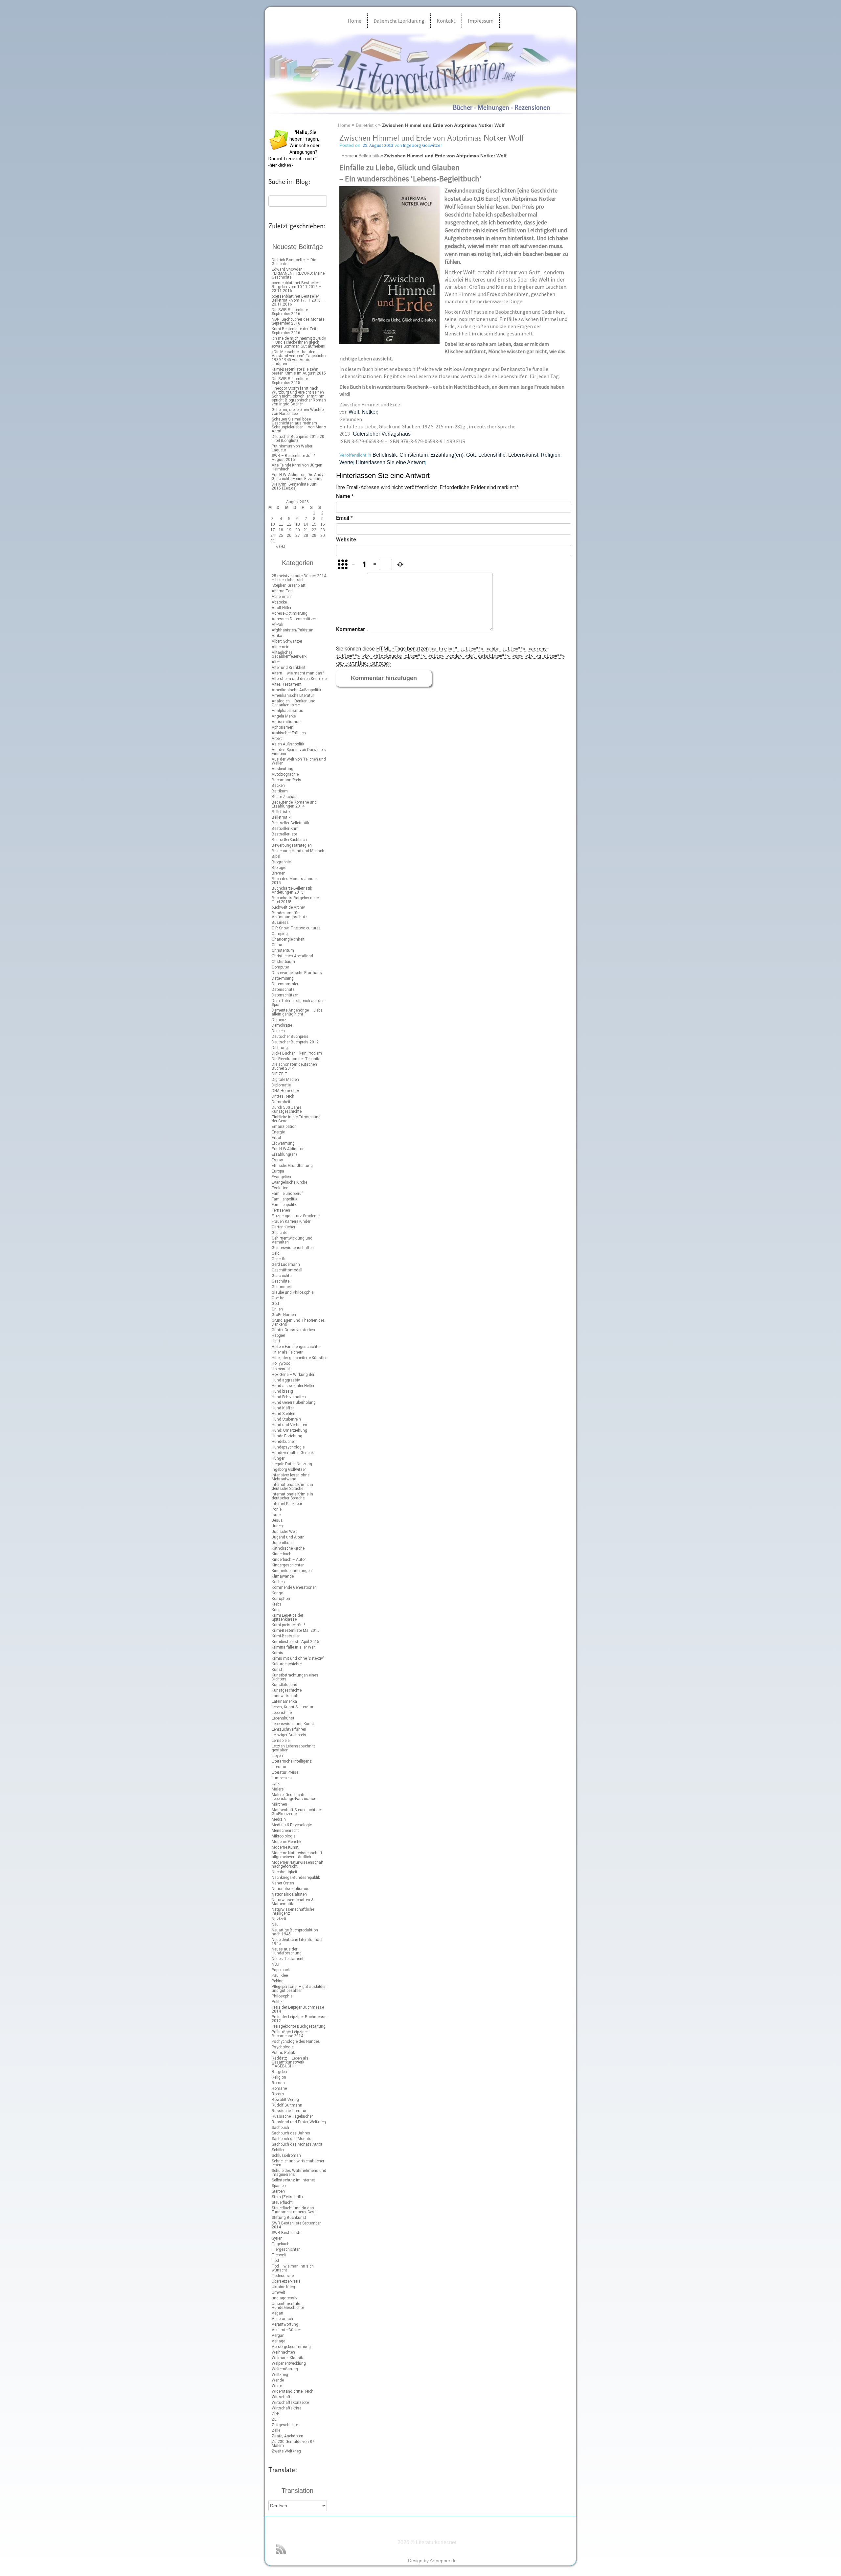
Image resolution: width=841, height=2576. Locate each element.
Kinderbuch (282, 1554)
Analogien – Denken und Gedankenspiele (294, 703)
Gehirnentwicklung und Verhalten (292, 1240)
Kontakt (446, 21)
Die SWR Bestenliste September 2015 (290, 381)
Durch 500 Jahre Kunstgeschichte (287, 1109)
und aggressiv (284, 2298)
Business (280, 923)
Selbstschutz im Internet (293, 2180)
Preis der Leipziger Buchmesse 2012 (299, 2019)
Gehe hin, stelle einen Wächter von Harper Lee (298, 412)
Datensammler (285, 984)
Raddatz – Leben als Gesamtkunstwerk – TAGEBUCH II (290, 2062)
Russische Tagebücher (292, 2116)
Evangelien (281, 1177)
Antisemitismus (286, 722)
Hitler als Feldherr (287, 1352)
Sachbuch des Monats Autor (297, 2144)
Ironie (277, 1509)
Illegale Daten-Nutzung (292, 1464)
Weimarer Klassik (287, 2358)
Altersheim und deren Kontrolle (299, 679)
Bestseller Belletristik (290, 823)
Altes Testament (287, 684)
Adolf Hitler (282, 608)
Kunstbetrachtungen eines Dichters (295, 1677)
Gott (275, 1304)
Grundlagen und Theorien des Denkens (298, 1322)
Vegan (277, 2313)
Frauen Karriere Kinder (291, 1221)
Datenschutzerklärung (399, 21)
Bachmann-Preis (286, 780)
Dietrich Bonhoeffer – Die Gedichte (294, 262)
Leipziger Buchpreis (289, 1735)
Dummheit (281, 1102)
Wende (278, 2380)
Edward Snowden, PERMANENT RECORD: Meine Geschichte (298, 273)
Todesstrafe (283, 2276)
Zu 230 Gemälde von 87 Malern (293, 2444)
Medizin (279, 1819)
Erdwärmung (283, 1143)
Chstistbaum (283, 962)
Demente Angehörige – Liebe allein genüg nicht (297, 1012)
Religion (279, 2077)
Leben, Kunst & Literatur (293, 1707)
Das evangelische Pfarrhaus (297, 973)
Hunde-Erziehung (287, 1436)
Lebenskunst (283, 1718)
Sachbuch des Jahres (291, 2133)
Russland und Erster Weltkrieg (299, 2122)
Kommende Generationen (294, 1587)
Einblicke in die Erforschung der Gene (296, 1119)
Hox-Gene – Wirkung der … (295, 1375)
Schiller (278, 2150)
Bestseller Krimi (286, 829)
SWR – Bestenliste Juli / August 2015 (293, 458)
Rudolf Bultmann (287, 2105)
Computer (280, 967)
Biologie (279, 868)
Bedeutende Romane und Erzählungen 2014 (294, 804)
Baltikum (280, 791)
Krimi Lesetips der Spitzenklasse (287, 1617)
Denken (278, 1031)
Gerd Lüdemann (286, 1265)
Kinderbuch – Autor (289, 1560)
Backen (278, 786)
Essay (277, 1160)
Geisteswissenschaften (293, 1248)
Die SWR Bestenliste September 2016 (290, 312)
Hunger (278, 1458)
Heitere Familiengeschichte (295, 1347)
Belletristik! (282, 817)
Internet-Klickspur (287, 1504)
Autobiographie (285, 774)
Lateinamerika (284, 1701)
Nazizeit (279, 1919)
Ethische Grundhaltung (292, 1166)
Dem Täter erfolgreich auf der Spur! (298, 1003)
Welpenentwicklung (289, 2363)
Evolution (280, 1188)
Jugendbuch (283, 1543)
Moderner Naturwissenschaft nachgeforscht (298, 1864)
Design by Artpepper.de (432, 2561)
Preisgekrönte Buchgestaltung (299, 2026)
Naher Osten (283, 1883)
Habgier (278, 1335)
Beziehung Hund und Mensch (298, 851)
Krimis (277, 1653)
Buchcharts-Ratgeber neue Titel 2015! (295, 900)
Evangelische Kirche (289, 1182)
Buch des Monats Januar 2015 (294, 881)
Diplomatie (281, 1085)
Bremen (279, 873)
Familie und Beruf (287, 1194)
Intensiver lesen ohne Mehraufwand (291, 1477)
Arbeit (277, 739)
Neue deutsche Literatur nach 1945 (298, 1942)
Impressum (481, 21)
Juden (277, 1526)
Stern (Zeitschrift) (287, 2197)
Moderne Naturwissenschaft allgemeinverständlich (297, 1855)
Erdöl (276, 1138)
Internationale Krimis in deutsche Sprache (292, 1487)
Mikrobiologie (284, 1836)
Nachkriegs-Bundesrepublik (296, 1878)
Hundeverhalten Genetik (293, 1453)
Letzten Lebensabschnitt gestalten (293, 1748)
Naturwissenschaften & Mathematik (293, 1902)
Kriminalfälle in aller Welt (294, 1647)
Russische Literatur (289, 2111)
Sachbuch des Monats (292, 2139)
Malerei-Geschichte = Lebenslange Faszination (294, 1797)
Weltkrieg (280, 2375)
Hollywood (281, 1363)
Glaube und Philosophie (293, 1292)
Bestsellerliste (284, 834)
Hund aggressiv (286, 1380)
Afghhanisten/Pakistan (293, 630)
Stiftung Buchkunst (289, 2218)
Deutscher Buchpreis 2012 (295, 1042)
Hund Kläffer (283, 1408)
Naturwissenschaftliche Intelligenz (293, 1911)
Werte (277, 2386)
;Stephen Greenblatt (289, 585)
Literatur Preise (285, 1772)
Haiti (276, 1341)
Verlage (278, 2341)
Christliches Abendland (292, 956)
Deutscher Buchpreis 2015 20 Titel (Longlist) (298, 439)
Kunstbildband (284, 1685)
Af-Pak (277, 625)
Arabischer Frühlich (289, 733)
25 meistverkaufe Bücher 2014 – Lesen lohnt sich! (299, 578)
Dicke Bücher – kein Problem (297, 1053)
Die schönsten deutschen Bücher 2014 (294, 1066)
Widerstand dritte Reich (293, 2391)
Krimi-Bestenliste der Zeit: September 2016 (295, 331)
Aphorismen (283, 727)
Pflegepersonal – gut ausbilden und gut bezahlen (299, 1989)
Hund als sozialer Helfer (293, 1386)
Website (346, 540)
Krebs (277, 1604)
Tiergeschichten (286, 2249)
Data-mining (283, 978)
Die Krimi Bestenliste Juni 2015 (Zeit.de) (295, 486)
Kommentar (351, 629)
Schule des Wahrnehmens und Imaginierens (299, 2173)
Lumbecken (282, 1778)
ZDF (275, 2414)
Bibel (276, 856)
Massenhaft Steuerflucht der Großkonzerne (297, 1812)
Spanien (279, 2186)
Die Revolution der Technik (295, 1059)
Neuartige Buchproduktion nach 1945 (295, 1932)
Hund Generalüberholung (294, 1402)
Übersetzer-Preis (286, 2281)
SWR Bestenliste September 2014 (296, 2225)
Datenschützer (285, 995)
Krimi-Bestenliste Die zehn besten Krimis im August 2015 (299, 371)
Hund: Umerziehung (289, 1430)
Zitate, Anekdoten (287, 2436)
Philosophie (282, 1996)
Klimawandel (283, 1576)
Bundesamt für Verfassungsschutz (290, 915)
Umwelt (278, 2292)
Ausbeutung (283, 769)
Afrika (277, 636)
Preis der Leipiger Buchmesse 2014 (298, 2009)
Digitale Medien (285, 1080)
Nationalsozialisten (289, 1894)
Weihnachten (283, 2352)
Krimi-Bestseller (286, 1636)
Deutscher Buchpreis (290, 1037)
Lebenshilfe (282, 1713)
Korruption (281, 1599)
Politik (277, 2002)
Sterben (278, 2191)
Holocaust (281, 1369)
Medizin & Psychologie (292, 1825)
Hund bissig (282, 1391)
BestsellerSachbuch (289, 840)
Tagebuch (281, 2244)
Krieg (276, 1610)
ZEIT (276, 2419)
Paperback (281, 1970)
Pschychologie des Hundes (296, 2041)
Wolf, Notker (363, 412)
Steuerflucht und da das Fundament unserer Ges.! (294, 2210)
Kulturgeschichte (287, 1664)
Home (354, 21)
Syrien (277, 2238)
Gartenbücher (284, 1227)
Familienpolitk (284, 1205)
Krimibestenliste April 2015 (295, 1642)
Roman (278, 2083)
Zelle (276, 2430)
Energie (278, 1132)
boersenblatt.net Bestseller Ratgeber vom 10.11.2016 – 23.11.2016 (296, 287)
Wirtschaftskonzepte (290, 2403)
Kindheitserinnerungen (292, 1571)
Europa (278, 1171)
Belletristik (281, 812)
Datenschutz (283, 990)
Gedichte (279, 1233)
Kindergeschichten (288, 1565)
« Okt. (281, 547)
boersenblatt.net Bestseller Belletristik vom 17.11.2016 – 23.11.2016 (298, 300)
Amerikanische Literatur (293, 695)
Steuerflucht (282, 2202)
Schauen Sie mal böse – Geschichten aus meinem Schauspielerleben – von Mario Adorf (299, 425)
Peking (278, 1981)
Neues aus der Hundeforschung (287, 1951)
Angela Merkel (284, 716)
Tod (275, 2261)
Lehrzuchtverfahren (289, 1729)
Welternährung (285, 2369)
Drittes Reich (283, 1096)
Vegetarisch (282, 2319)
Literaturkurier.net (295, 39)
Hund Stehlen (284, 1414)
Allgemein (281, 647)
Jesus (277, 1520)
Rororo (278, 2094)
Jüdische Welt (284, 1532)
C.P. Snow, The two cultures (296, 928)
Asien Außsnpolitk (288, 744)
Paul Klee (280, 1975)
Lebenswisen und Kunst (293, 1724)
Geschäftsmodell (287, 1270)
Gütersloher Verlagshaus (382, 434)
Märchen (279, 1804)
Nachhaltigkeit (284, 1872)
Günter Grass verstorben (293, 1330)
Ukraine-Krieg (283, 2287)
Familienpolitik (284, 1199)
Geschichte (282, 1276)
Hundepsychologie (288, 1447)
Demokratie (282, 1025)
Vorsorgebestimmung (291, 2347)
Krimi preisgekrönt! (288, 1625)
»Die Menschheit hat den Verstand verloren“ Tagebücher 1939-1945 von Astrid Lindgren (299, 358)
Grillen (277, 1309)
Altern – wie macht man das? (298, 673)
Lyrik (276, 1784)
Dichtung (280, 1048)
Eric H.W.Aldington (288, 1149)
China (277, 945)
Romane (279, 2088)
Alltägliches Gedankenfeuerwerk (289, 654)
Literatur (279, 1767)
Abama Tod (282, 591)
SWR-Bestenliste (286, 2233)
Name (343, 496)
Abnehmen (281, 597)
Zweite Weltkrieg (286, 2451)
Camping (280, 934)
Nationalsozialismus (291, 1889)
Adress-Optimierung (290, 613)
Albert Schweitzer (287, 641)
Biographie (281, 862)
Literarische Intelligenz (292, 1761)
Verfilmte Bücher (286, 2330)
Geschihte (281, 1281)
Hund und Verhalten (289, 1425)
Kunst (277, 1670)
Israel (277, 1515)
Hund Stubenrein (286, 1419)
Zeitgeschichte (285, 2425)
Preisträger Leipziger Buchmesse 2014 (290, 2034)
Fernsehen (281, 1210)
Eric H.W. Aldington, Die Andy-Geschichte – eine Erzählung (298, 477)
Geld (276, 1253)
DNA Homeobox (286, 1091)
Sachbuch (280, 2128)
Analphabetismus (287, 711)
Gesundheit (282, 1287)
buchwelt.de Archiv (288, 907)
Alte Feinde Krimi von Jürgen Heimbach (297, 467)
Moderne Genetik (286, 1842)
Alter (276, 662)
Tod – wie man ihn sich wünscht (293, 2268)
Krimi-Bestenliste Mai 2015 (296, 1630)
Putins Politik (283, 2053)
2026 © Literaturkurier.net (427, 2542)
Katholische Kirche (288, 1548)
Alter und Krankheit (289, 668)
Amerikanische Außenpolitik (296, 690)
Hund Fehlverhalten (289, 1397)
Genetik (278, 1259)
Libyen (277, 1756)
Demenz (279, 1020)
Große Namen (284, 1315)
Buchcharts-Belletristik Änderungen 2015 (292, 890)
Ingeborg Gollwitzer (289, 1470)
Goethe (278, 1298)
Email (343, 518)
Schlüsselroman (286, 2155)
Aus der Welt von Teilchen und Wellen (299, 761)
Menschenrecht (285, 1831)
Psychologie (283, 2047)
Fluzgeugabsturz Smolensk (296, 1216)
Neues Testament (288, 1959)
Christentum (283, 950)
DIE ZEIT (280, 1074)
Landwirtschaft (285, 1696)
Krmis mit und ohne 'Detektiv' (298, 1658)
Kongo (277, 1593)
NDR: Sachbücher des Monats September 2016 (298, 321)
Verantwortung (285, 2324)
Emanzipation (284, 1127)
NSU (275, 1964)
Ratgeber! (280, 2072)
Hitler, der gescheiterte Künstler (299, 1358)
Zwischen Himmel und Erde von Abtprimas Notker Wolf (432, 138)
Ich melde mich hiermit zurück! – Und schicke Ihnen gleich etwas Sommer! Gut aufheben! (299, 342)
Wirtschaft (281, 2397)
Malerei (278, 1789)
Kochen (278, 1582)
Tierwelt (279, 2255)
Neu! (276, 1925)
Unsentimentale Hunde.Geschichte (288, 2306)
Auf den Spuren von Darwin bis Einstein (299, 752)
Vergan (278, 2336)
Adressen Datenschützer (294, 619)
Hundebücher (283, 1442)
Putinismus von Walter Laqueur (292, 448)
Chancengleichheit (288, 939)
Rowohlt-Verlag (285, 2100)
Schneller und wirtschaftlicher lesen (298, 2163)
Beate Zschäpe (285, 797)
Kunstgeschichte (287, 1690)
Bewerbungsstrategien (292, 845)
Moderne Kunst (285, 1847)
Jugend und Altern (288, 1537)
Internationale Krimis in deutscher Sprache (292, 1496)
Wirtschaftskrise (286, 2408)
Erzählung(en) (284, 1154)
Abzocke (279, 602)
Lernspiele (281, 1741)
